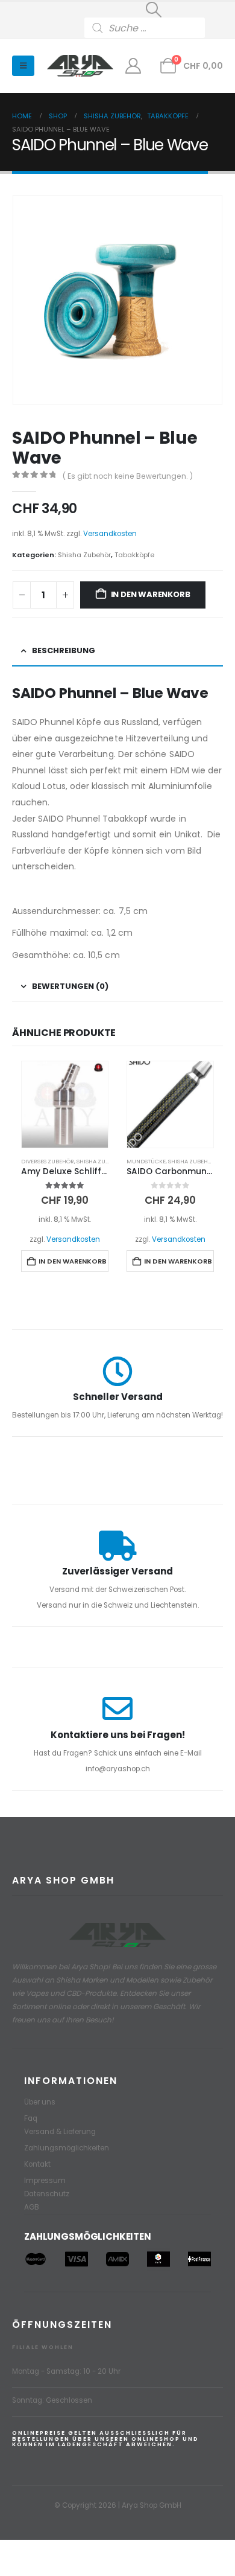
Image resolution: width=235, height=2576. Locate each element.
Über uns (40, 2102)
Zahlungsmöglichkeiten (67, 2148)
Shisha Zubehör (84, 555)
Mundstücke (146, 1161)
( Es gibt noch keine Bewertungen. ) (128, 476)
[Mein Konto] (133, 66)
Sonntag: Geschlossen (52, 2400)
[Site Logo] (80, 66)
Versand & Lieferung (60, 2132)
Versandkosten (110, 534)
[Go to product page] (65, 1104)
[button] (154, 10)
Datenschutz (47, 2194)
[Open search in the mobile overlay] (154, 28)
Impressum (45, 2181)
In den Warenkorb (151, 594)
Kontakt (37, 2164)
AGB (32, 2207)
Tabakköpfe (134, 555)
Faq (31, 2118)
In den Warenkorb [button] (73, 1261)
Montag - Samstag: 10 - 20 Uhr (66, 2371)
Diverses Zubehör (48, 1161)
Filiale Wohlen (43, 2347)
